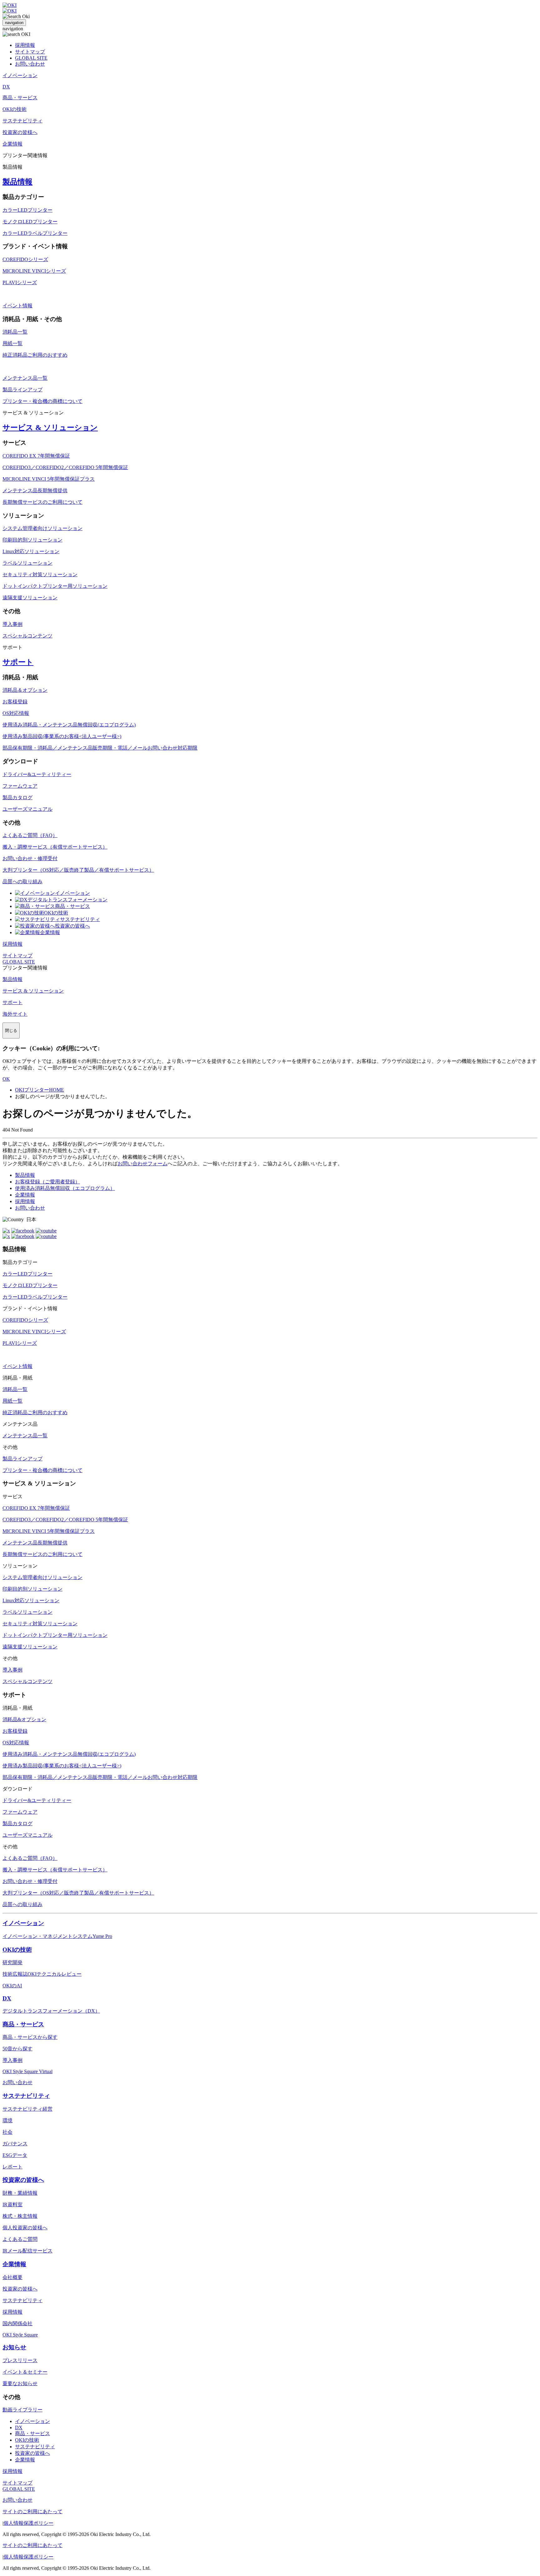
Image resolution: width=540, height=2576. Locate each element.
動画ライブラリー (22, 2410)
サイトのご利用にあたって (32, 2512)
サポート (18, 662)
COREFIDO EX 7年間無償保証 (36, 456)
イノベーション (72, 893)
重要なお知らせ (20, 2383)
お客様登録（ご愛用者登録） (47, 1182)
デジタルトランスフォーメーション (67, 900)
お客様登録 (15, 702)
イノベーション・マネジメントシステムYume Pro (57, 1936)
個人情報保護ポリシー (28, 2523)
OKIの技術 (56, 913)
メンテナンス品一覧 (25, 378)
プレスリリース (20, 2360)
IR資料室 (12, 2204)
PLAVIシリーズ (20, 282)
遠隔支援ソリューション (30, 598)
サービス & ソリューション (50, 428)
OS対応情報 (16, 713)
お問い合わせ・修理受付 (30, 858)
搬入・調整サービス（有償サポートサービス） (55, 847)
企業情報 (50, 932)
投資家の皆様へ (72, 926)
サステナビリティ (80, 919)
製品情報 (17, 182)
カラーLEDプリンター (27, 210)
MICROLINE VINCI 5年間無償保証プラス (49, 479)
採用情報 (25, 45)
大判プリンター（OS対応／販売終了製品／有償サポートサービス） (78, 870)
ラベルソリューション (27, 563)
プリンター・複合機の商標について (42, 401)
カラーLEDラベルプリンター (35, 233)
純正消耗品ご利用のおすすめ (35, 355)
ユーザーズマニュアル (27, 809)
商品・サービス (72, 906)
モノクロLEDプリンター (30, 222)
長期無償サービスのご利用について (42, 502)
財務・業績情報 (20, 2193)
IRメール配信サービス (27, 2251)
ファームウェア (20, 786)
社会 (7, 2132)
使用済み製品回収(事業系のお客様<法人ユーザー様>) (62, 736)
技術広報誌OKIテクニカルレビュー (42, 1974)
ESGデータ (15, 2155)
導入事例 (12, 624)
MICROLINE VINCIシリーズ (34, 271)
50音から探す (17, 2049)
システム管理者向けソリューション (42, 528)
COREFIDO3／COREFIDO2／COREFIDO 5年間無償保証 (65, 467)
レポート (12, 2167)
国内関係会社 (17, 2323)
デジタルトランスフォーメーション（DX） (51, 2011)
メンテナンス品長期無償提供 (35, 490)
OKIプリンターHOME (40, 1090)
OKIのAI (12, 1986)
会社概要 (12, 2277)
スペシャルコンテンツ (27, 636)
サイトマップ (30, 52)
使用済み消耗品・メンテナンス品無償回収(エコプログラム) (69, 725)
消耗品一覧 (15, 332)
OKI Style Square (20, 2335)
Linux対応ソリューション (31, 551)
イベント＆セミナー (25, 2372)
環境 (7, 2120)
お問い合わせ (30, 64)
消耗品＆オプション (25, 690)
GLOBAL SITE (31, 58)
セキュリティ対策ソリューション (40, 575)
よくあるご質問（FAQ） (30, 835)
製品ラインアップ (22, 390)
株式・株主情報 (20, 2216)
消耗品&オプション (24, 1719)
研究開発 (12, 1962)
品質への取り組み (22, 882)
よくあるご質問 (20, 2239)
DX (7, 1998)
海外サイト (15, 1014)
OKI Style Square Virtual (27, 2071)
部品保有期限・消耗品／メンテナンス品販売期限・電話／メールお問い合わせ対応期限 (100, 748)
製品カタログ (17, 798)
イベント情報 (17, 306)
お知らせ (14, 2347)
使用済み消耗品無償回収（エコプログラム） (65, 1188)
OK (6, 1079)
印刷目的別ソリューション (32, 540)
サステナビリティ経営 (27, 2109)
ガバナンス (15, 2144)
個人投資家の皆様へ (25, 2228)
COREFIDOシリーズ (25, 259)
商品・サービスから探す (30, 2037)
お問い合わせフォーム (142, 1164)
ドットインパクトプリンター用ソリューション (55, 586)
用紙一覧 (12, 343)
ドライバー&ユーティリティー (37, 774)
